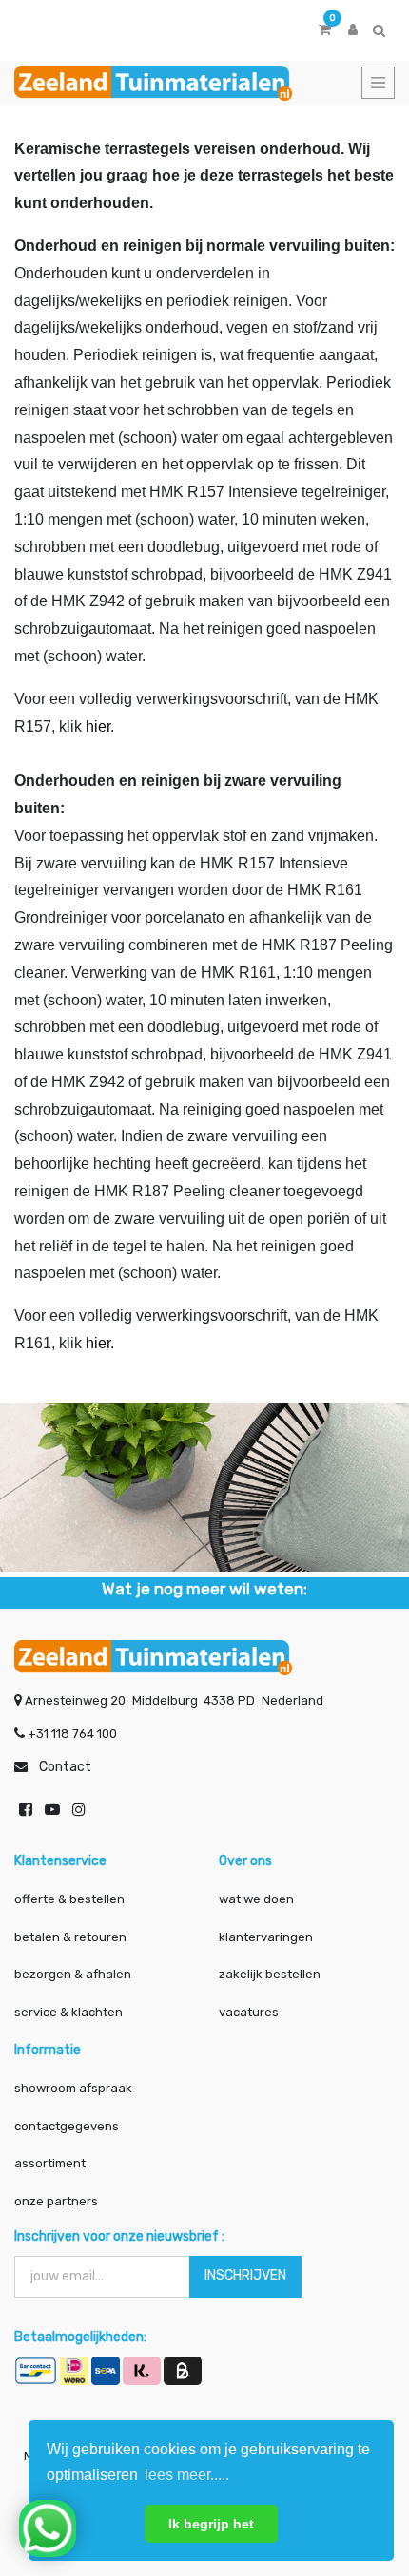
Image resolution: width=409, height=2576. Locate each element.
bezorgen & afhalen (73, 1974)
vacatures (249, 2012)
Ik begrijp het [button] (211, 2524)
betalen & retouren (70, 1937)
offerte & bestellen (71, 1899)
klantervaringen (266, 1937)
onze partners (56, 2201)
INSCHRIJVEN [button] (245, 2275)
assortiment (50, 2163)
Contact (65, 1767)
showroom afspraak (73, 2088)
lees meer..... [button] (187, 2475)
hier (98, 726)
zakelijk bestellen (270, 1974)
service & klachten (68, 2012)
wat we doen (256, 1899)
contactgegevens (67, 2126)
